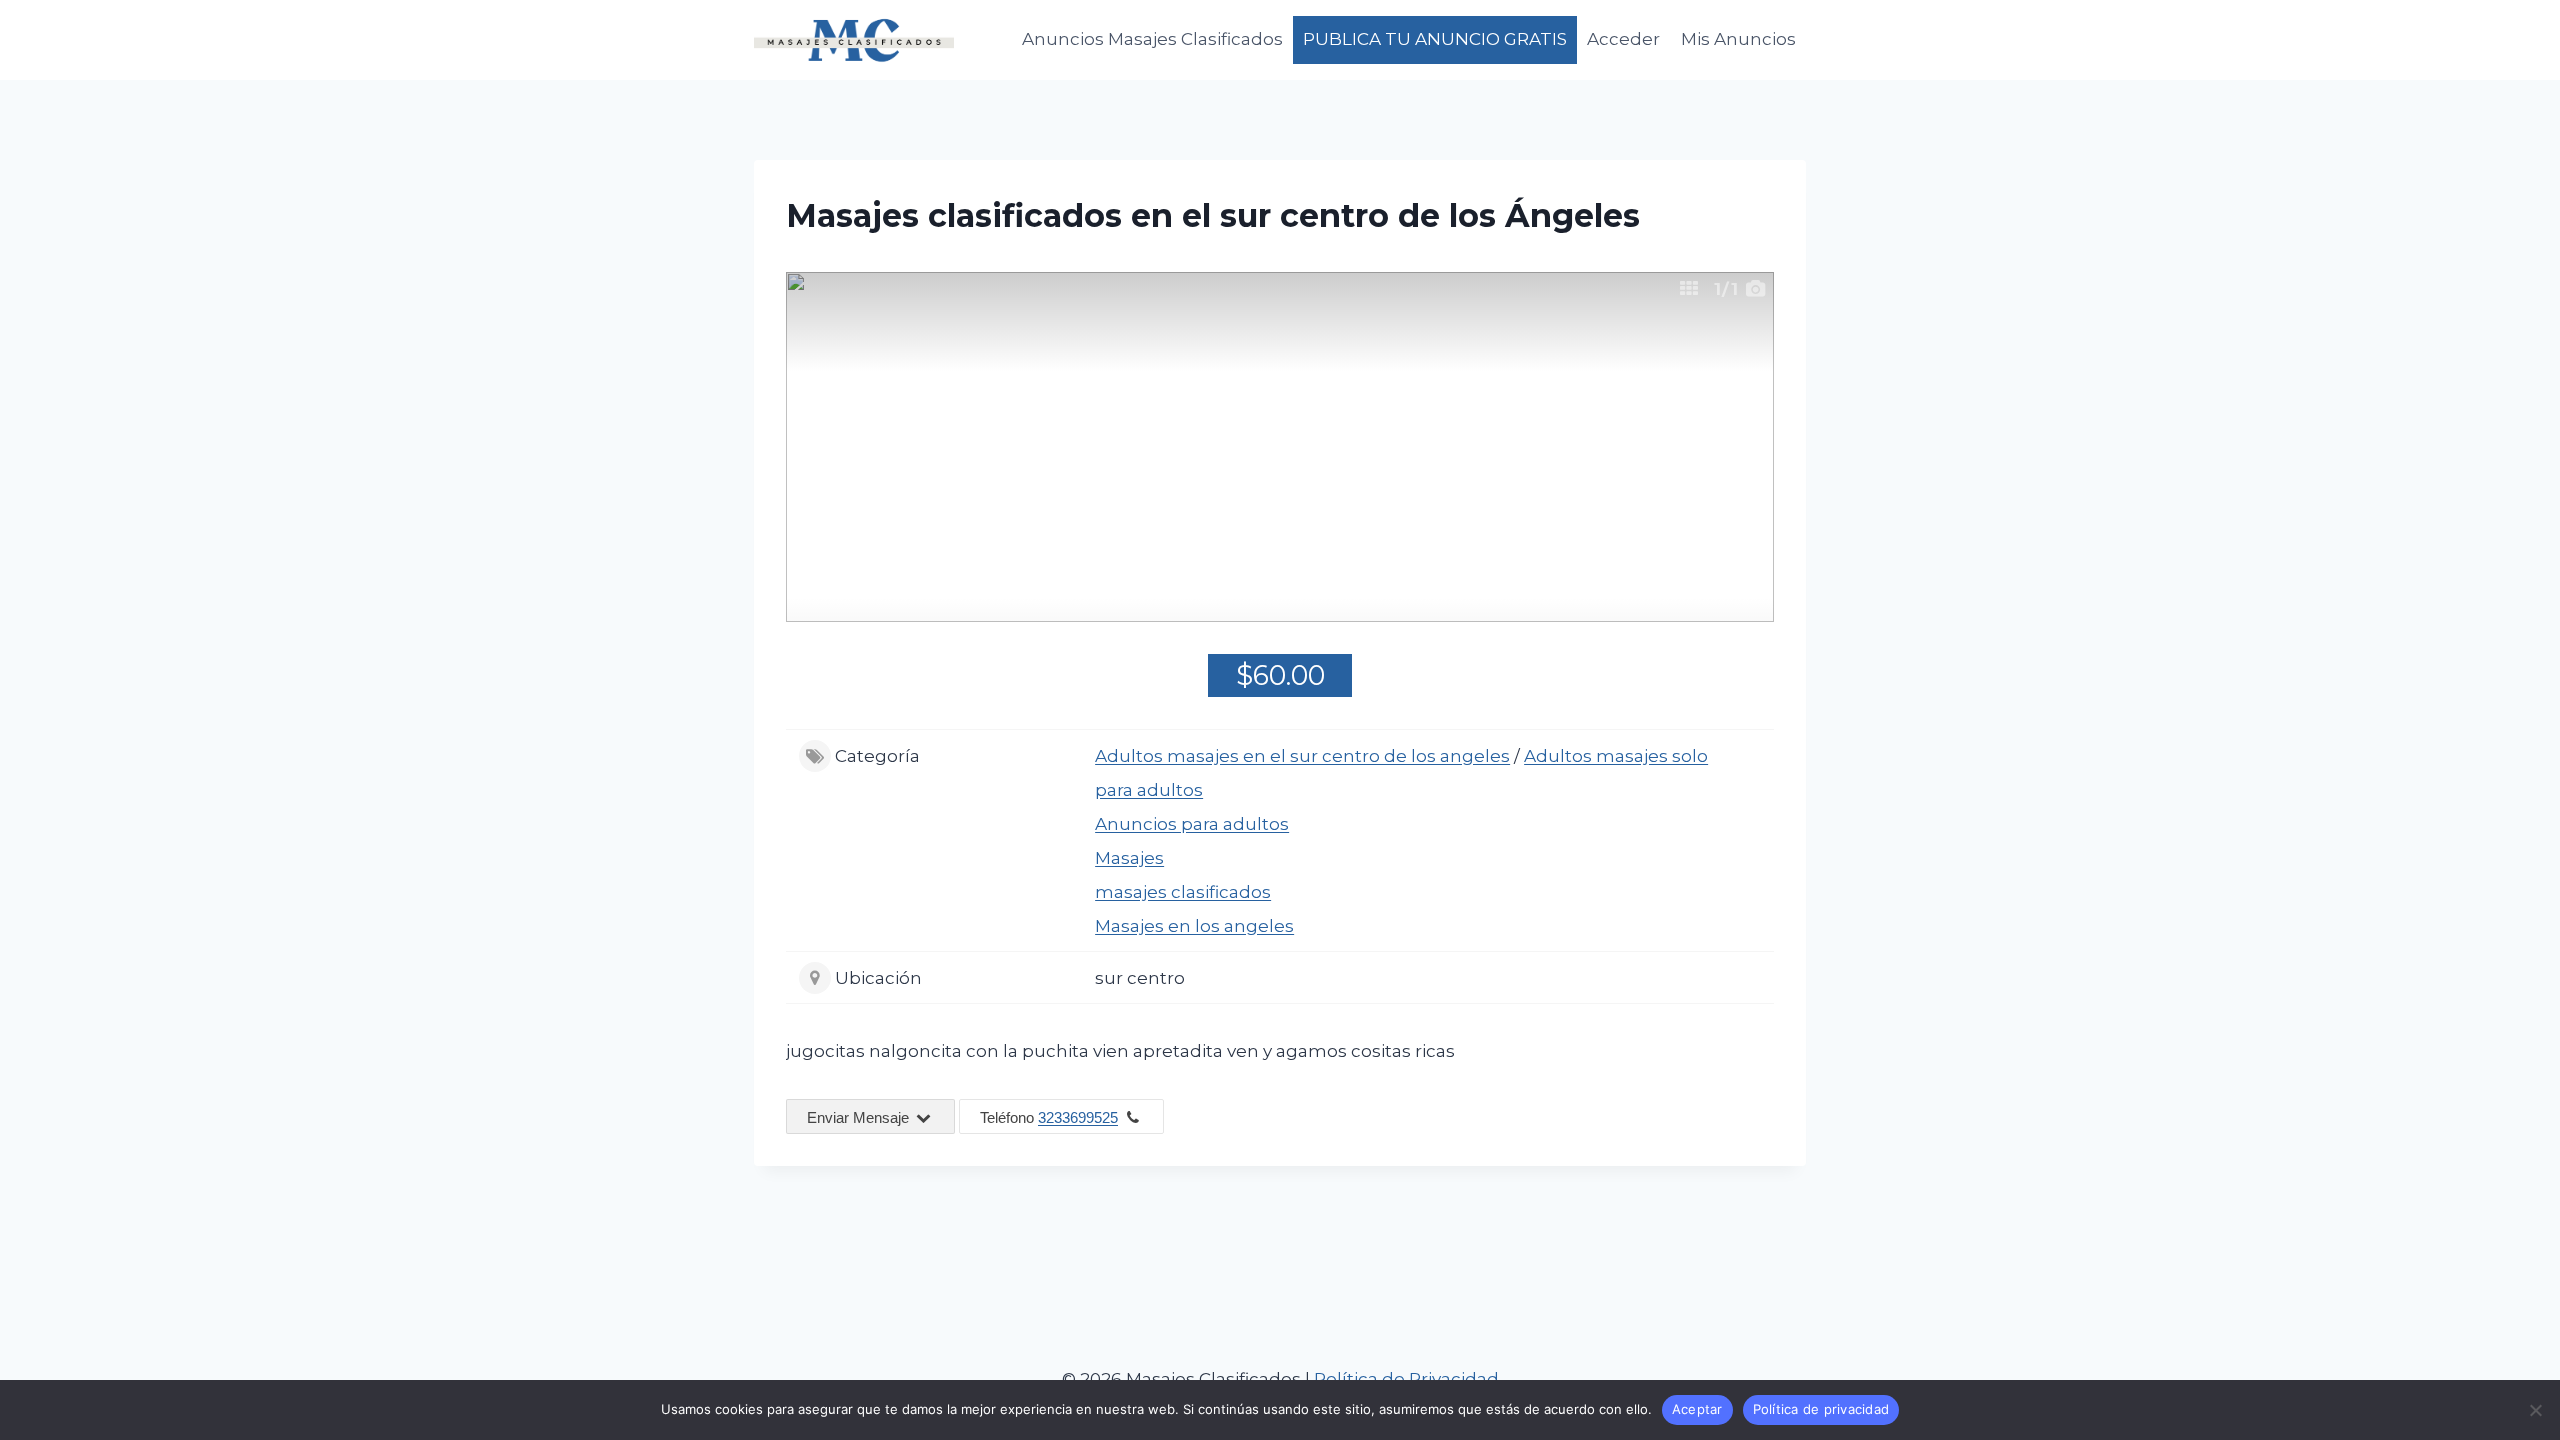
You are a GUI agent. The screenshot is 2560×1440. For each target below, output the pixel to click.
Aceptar (1697, 1409)
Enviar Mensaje (860, 1117)
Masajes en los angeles (1194, 926)
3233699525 (1078, 1117)
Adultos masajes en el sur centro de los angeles (1302, 756)
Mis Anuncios (1738, 39)
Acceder (1623, 39)
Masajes (1129, 858)
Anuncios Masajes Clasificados (1152, 39)
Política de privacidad (1821, 1409)
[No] (2535, 1410)
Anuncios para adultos (1192, 824)
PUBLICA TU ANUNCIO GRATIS (1435, 39)
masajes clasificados (1183, 892)
